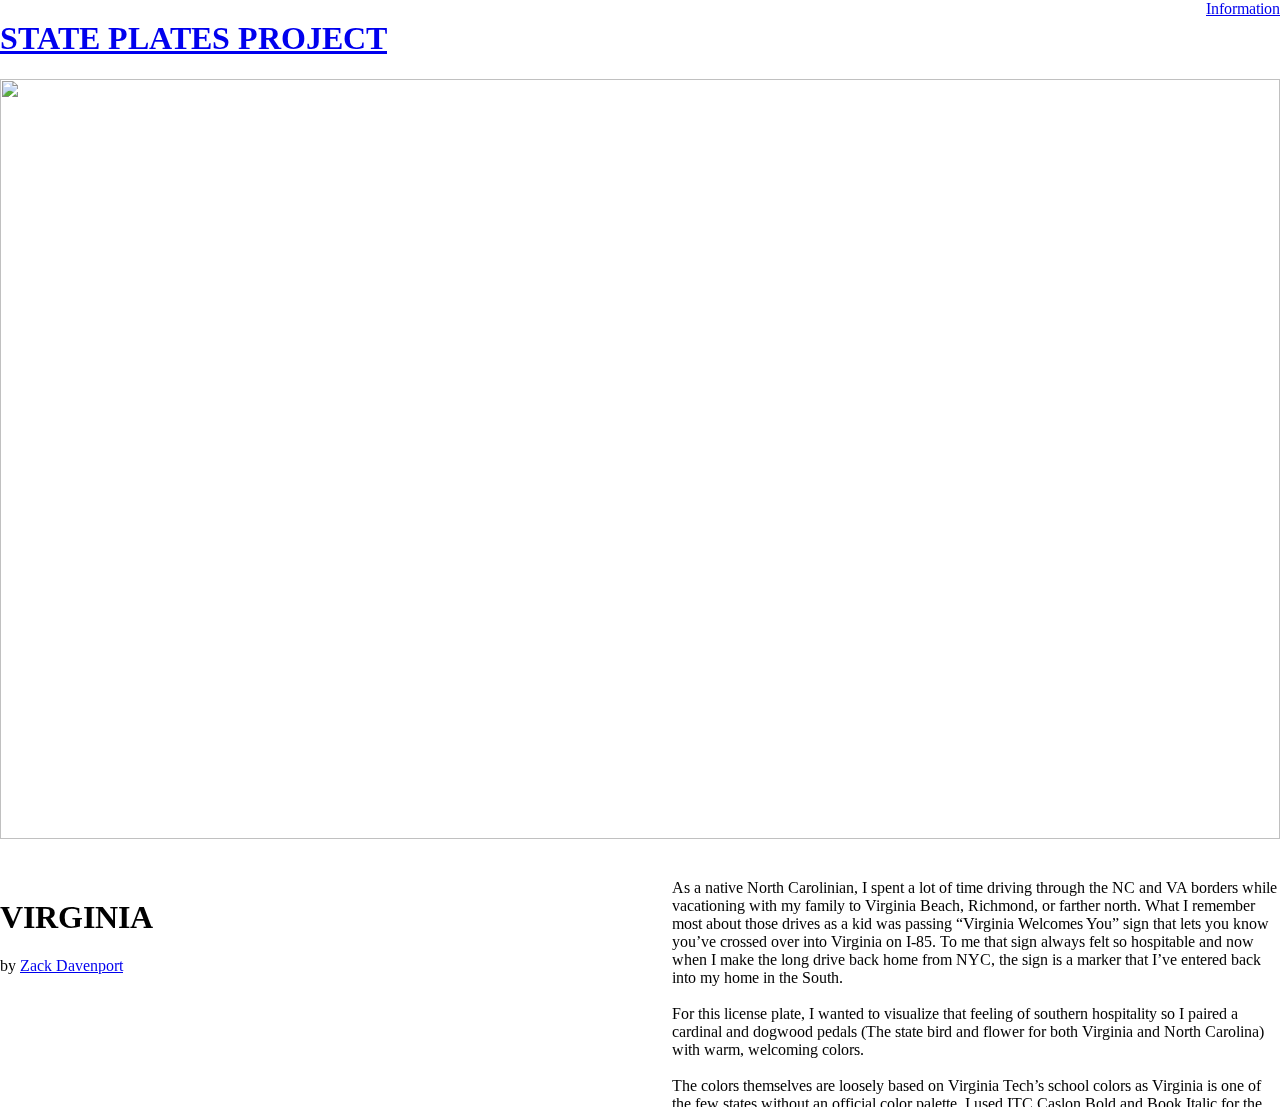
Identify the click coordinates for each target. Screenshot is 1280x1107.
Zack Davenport (71, 965)
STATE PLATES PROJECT (193, 38)
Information (1243, 8)
